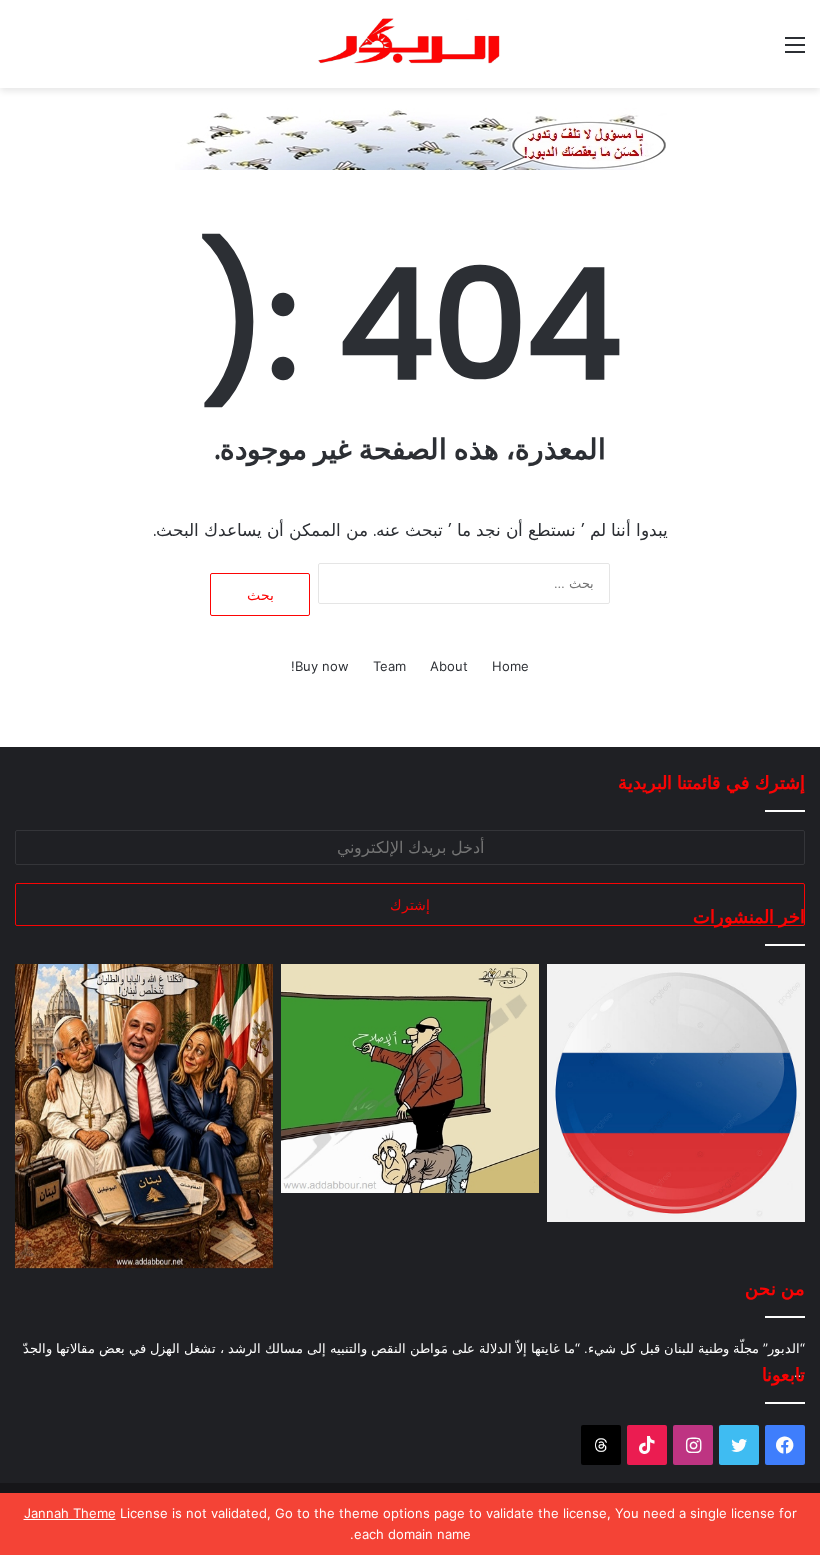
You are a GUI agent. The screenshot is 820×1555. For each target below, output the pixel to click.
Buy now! (320, 666)
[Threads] (601, 1445)
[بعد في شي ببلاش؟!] (676, 1093)
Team (389, 666)
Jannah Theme (70, 1513)
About (449, 666)
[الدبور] (410, 44)
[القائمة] (795, 51)
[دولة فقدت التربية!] (410, 1078)
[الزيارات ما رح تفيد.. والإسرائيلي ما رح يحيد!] (144, 1116)
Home (510, 666)
